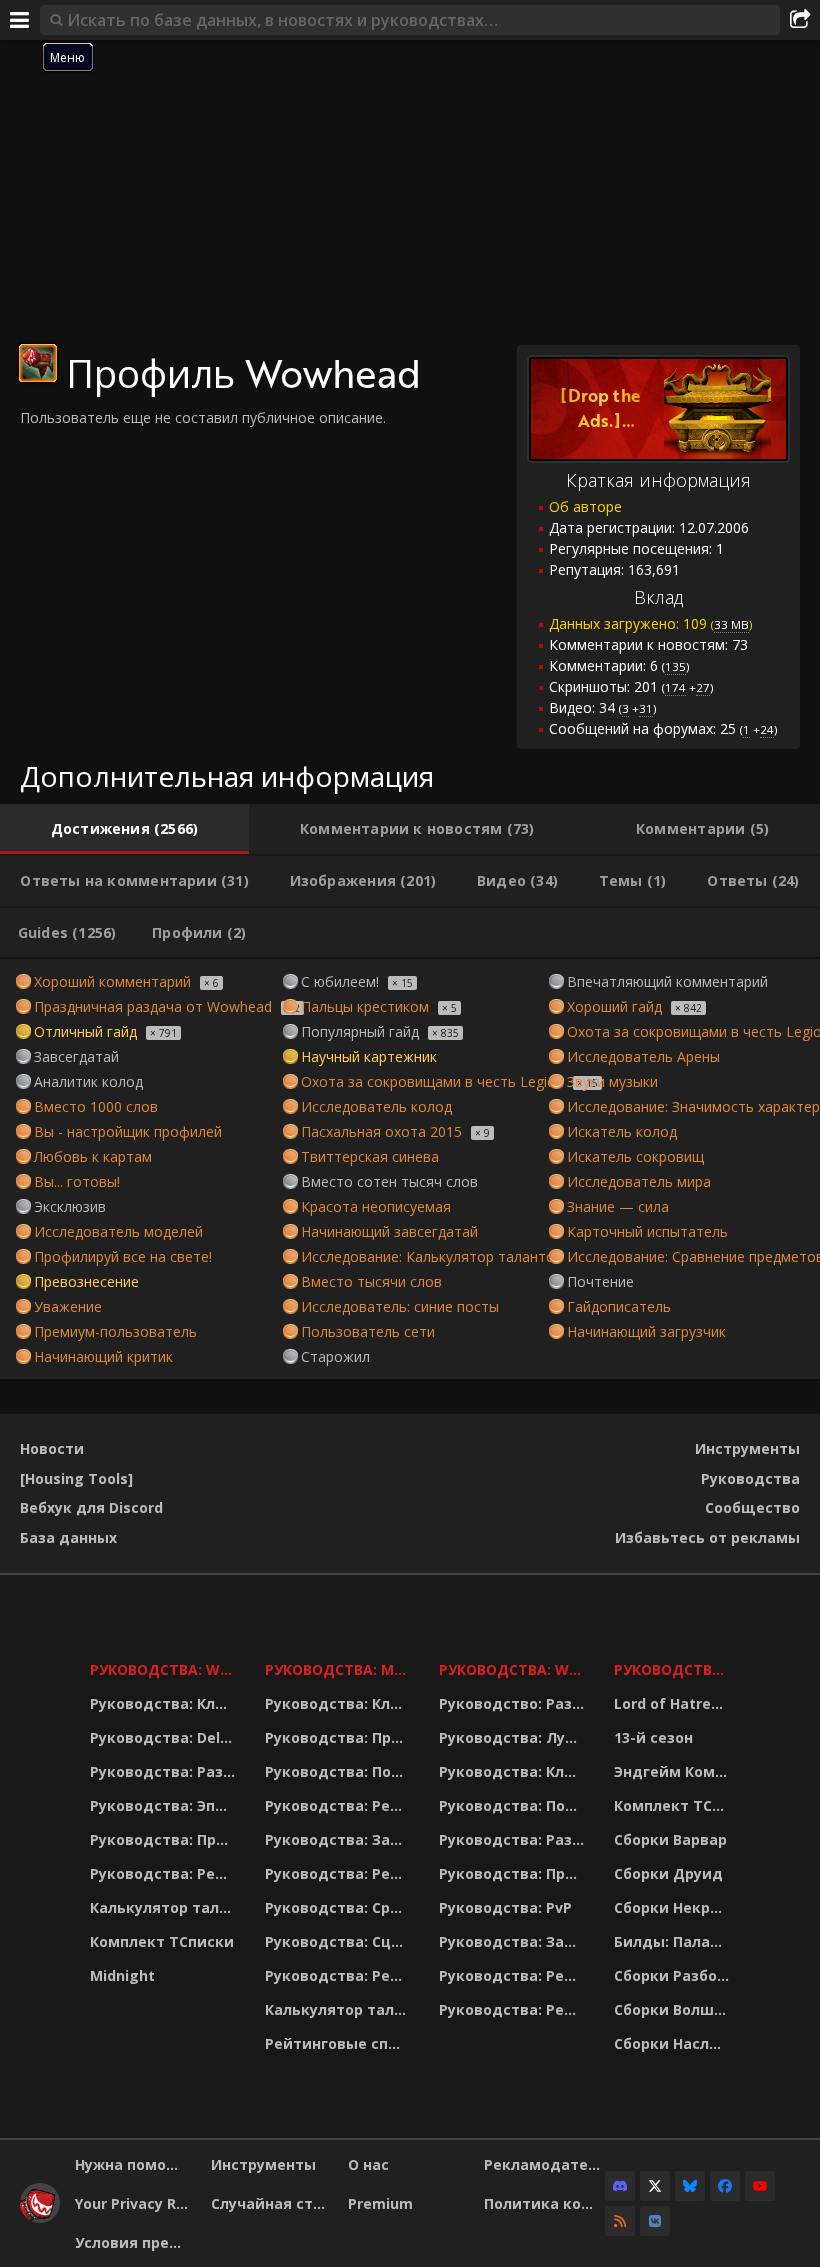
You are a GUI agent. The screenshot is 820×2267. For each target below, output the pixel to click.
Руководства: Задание (339, 1839)
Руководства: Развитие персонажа (165, 1771)
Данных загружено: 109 (651, 623)
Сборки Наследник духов (674, 2043)
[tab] (124, 829)
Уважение (68, 1306)
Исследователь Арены (643, 1056)
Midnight (122, 1975)
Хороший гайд (614, 1006)
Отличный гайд (85, 1031)
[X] (655, 2186)
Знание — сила (618, 1206)
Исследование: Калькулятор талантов (432, 1256)
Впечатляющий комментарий (667, 981)
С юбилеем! (340, 981)
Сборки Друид (668, 1873)
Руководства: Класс (165, 1703)
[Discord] (620, 2186)
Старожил (335, 1356)
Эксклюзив (70, 1206)
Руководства (750, 1478)
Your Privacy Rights (135, 2203)
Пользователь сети (368, 1331)
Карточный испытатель (647, 1231)
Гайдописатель (619, 1306)
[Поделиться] (800, 20)
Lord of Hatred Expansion (674, 1703)
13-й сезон (653, 1737)
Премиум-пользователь (115, 1331)
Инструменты (747, 1448)
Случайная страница (271, 2203)
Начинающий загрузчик (646, 1331)
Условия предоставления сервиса (135, 2242)
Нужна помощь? (135, 2164)
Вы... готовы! (77, 1181)
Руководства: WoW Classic (514, 1669)
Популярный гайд (360, 1031)
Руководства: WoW (165, 1669)
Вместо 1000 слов (96, 1106)
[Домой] (40, 2217)
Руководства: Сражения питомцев (339, 1907)
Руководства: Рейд (163, 1873)
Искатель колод (622, 1131)
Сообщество (752, 1507)
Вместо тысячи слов (371, 1281)
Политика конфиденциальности (544, 2203)
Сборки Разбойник (674, 1975)
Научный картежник (369, 1056)
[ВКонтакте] (655, 2221)
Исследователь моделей (118, 1231)
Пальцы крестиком (365, 1006)
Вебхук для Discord (91, 1507)
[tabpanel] (410, 1169)
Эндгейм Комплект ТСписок (674, 1771)
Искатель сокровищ (635, 1156)
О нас (368, 2164)
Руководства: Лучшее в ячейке (514, 1737)
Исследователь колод (376, 1106)
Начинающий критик (103, 1356)
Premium (380, 2203)
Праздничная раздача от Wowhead (153, 1006)
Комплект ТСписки (162, 1941)
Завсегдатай (76, 1056)
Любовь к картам (93, 1156)
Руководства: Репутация (339, 1873)
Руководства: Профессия (165, 1839)
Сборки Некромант (674, 1907)
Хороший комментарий (112, 981)
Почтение (600, 1281)
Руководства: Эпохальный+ (165, 1805)
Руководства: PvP (505, 1907)
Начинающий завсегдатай (389, 1231)
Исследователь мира (639, 1181)
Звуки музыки (612, 1081)
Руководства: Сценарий (339, 1941)
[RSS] (620, 2221)
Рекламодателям (544, 2164)
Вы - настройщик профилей (128, 1131)
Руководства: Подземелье (339, 1771)
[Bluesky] (690, 2186)
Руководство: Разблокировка (514, 1703)
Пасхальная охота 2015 (381, 1131)
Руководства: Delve (163, 1737)
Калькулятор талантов (165, 1907)
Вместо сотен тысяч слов (389, 1181)
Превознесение (86, 1281)
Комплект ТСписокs (674, 1805)
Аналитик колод (88, 1081)
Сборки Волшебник (674, 2009)
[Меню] (20, 20)
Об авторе (585, 506)
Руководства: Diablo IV (674, 1669)
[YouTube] (760, 2186)
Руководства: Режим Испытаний (339, 1975)
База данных (68, 1537)
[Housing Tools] (76, 1478)
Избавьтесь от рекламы (707, 1537)
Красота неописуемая (376, 1206)
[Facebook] (725, 2186)
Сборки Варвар (670, 1839)
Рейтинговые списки (339, 2043)
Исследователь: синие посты (400, 1306)
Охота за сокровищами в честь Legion (432, 1081)
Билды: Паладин (674, 1941)
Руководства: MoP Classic (339, 1669)
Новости (52, 1448)
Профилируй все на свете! (123, 1256)
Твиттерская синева (370, 1156)
